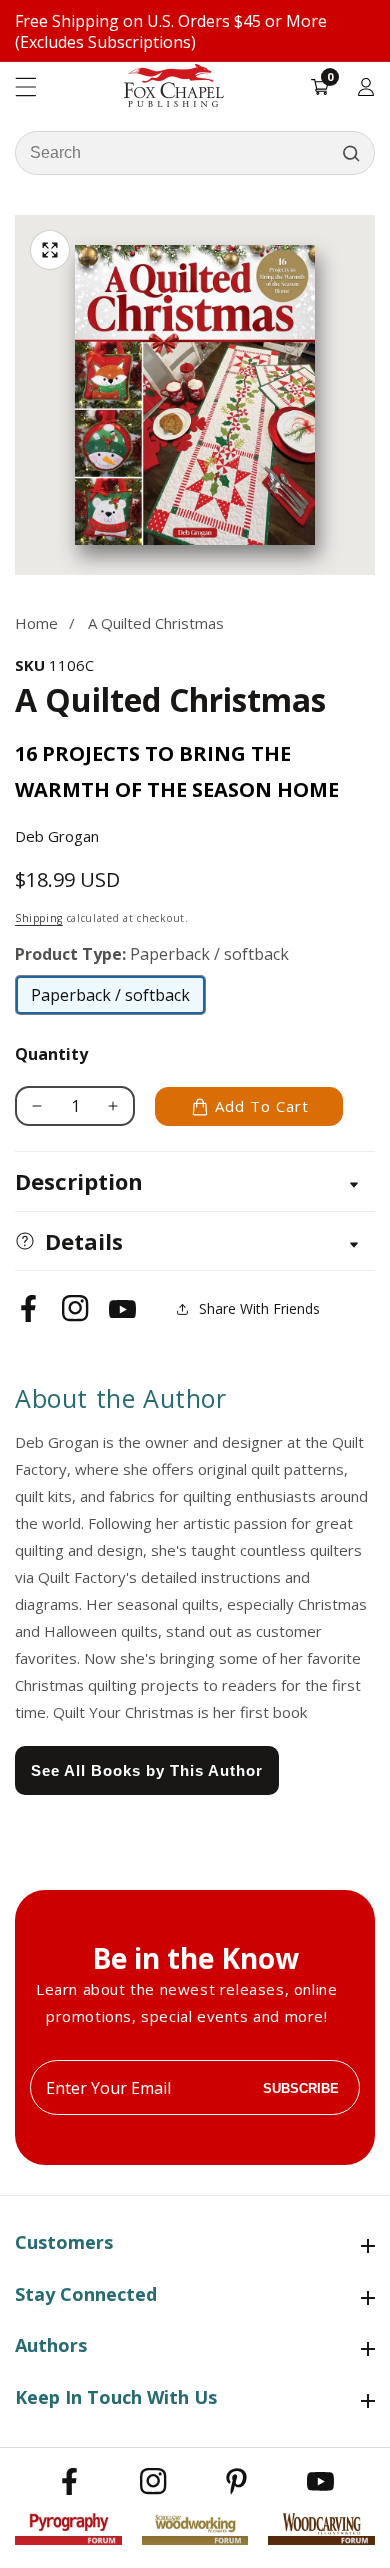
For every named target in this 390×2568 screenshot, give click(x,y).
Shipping (39, 918)
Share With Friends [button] (259, 1308)
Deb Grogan (57, 836)
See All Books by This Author (147, 1770)
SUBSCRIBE (301, 2087)
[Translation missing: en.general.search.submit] (351, 153)
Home (36, 623)
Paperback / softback (110, 1000)
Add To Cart (262, 1106)
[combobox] (195, 153)
